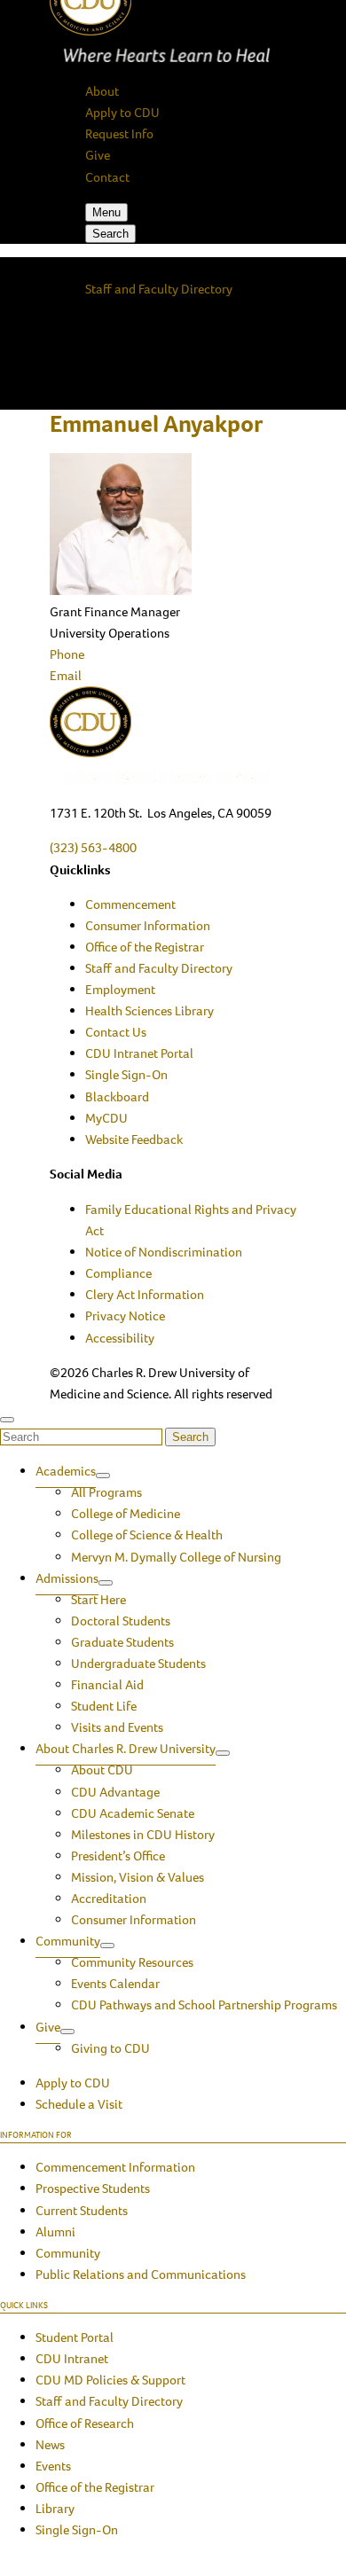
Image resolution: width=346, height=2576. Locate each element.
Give (98, 155)
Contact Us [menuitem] (116, 1032)
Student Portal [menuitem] (75, 2337)
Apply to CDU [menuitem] (73, 2083)
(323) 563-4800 (93, 848)
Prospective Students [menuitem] (93, 2188)
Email (66, 676)
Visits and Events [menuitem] (117, 1727)
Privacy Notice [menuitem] (125, 1316)
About (102, 91)
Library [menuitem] (55, 2509)
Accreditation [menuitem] (109, 1899)
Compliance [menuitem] (118, 1273)
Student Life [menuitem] (104, 1706)
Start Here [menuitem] (98, 1600)
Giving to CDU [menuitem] (110, 2048)
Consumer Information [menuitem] (148, 926)
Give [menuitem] (48, 2027)
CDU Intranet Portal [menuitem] (139, 1053)
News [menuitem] (50, 2445)
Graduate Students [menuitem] (122, 1642)
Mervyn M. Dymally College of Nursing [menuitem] (176, 1557)
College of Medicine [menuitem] (126, 1514)
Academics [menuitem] (66, 1471)
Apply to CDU (122, 113)
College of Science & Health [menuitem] (147, 1535)
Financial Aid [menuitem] (107, 1685)
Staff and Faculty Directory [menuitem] (159, 968)
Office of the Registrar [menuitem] (145, 947)
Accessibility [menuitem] (120, 1338)
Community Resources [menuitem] (132, 1962)
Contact (107, 177)
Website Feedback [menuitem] (134, 1139)
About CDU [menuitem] (102, 1770)
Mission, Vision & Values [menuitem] (138, 1877)
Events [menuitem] (53, 2466)
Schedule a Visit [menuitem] (79, 2104)
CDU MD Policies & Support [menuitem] (110, 2380)
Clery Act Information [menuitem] (145, 1295)
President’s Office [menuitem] (118, 1856)
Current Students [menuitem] (82, 2211)
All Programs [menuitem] (106, 1492)
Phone (67, 654)
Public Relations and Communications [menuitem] (141, 2275)
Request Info (119, 134)
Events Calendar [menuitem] (115, 1984)
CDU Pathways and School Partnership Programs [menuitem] (204, 2005)
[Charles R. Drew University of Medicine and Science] (173, 738)
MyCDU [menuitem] (106, 1118)
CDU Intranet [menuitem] (72, 2359)
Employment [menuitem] (120, 990)
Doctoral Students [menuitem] (121, 1621)
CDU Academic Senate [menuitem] (133, 1813)
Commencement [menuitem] (130, 904)
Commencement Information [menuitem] (115, 2167)
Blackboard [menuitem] (117, 1097)
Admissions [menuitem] (67, 1578)
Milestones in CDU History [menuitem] (143, 1835)
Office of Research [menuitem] (85, 2423)
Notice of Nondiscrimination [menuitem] (164, 1252)
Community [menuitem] (68, 1941)
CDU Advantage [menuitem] (115, 1792)
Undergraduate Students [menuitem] (138, 1664)
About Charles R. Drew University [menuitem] (126, 1749)
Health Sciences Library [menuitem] (149, 1011)
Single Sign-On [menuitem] (126, 1075)
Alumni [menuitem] (55, 2232)
